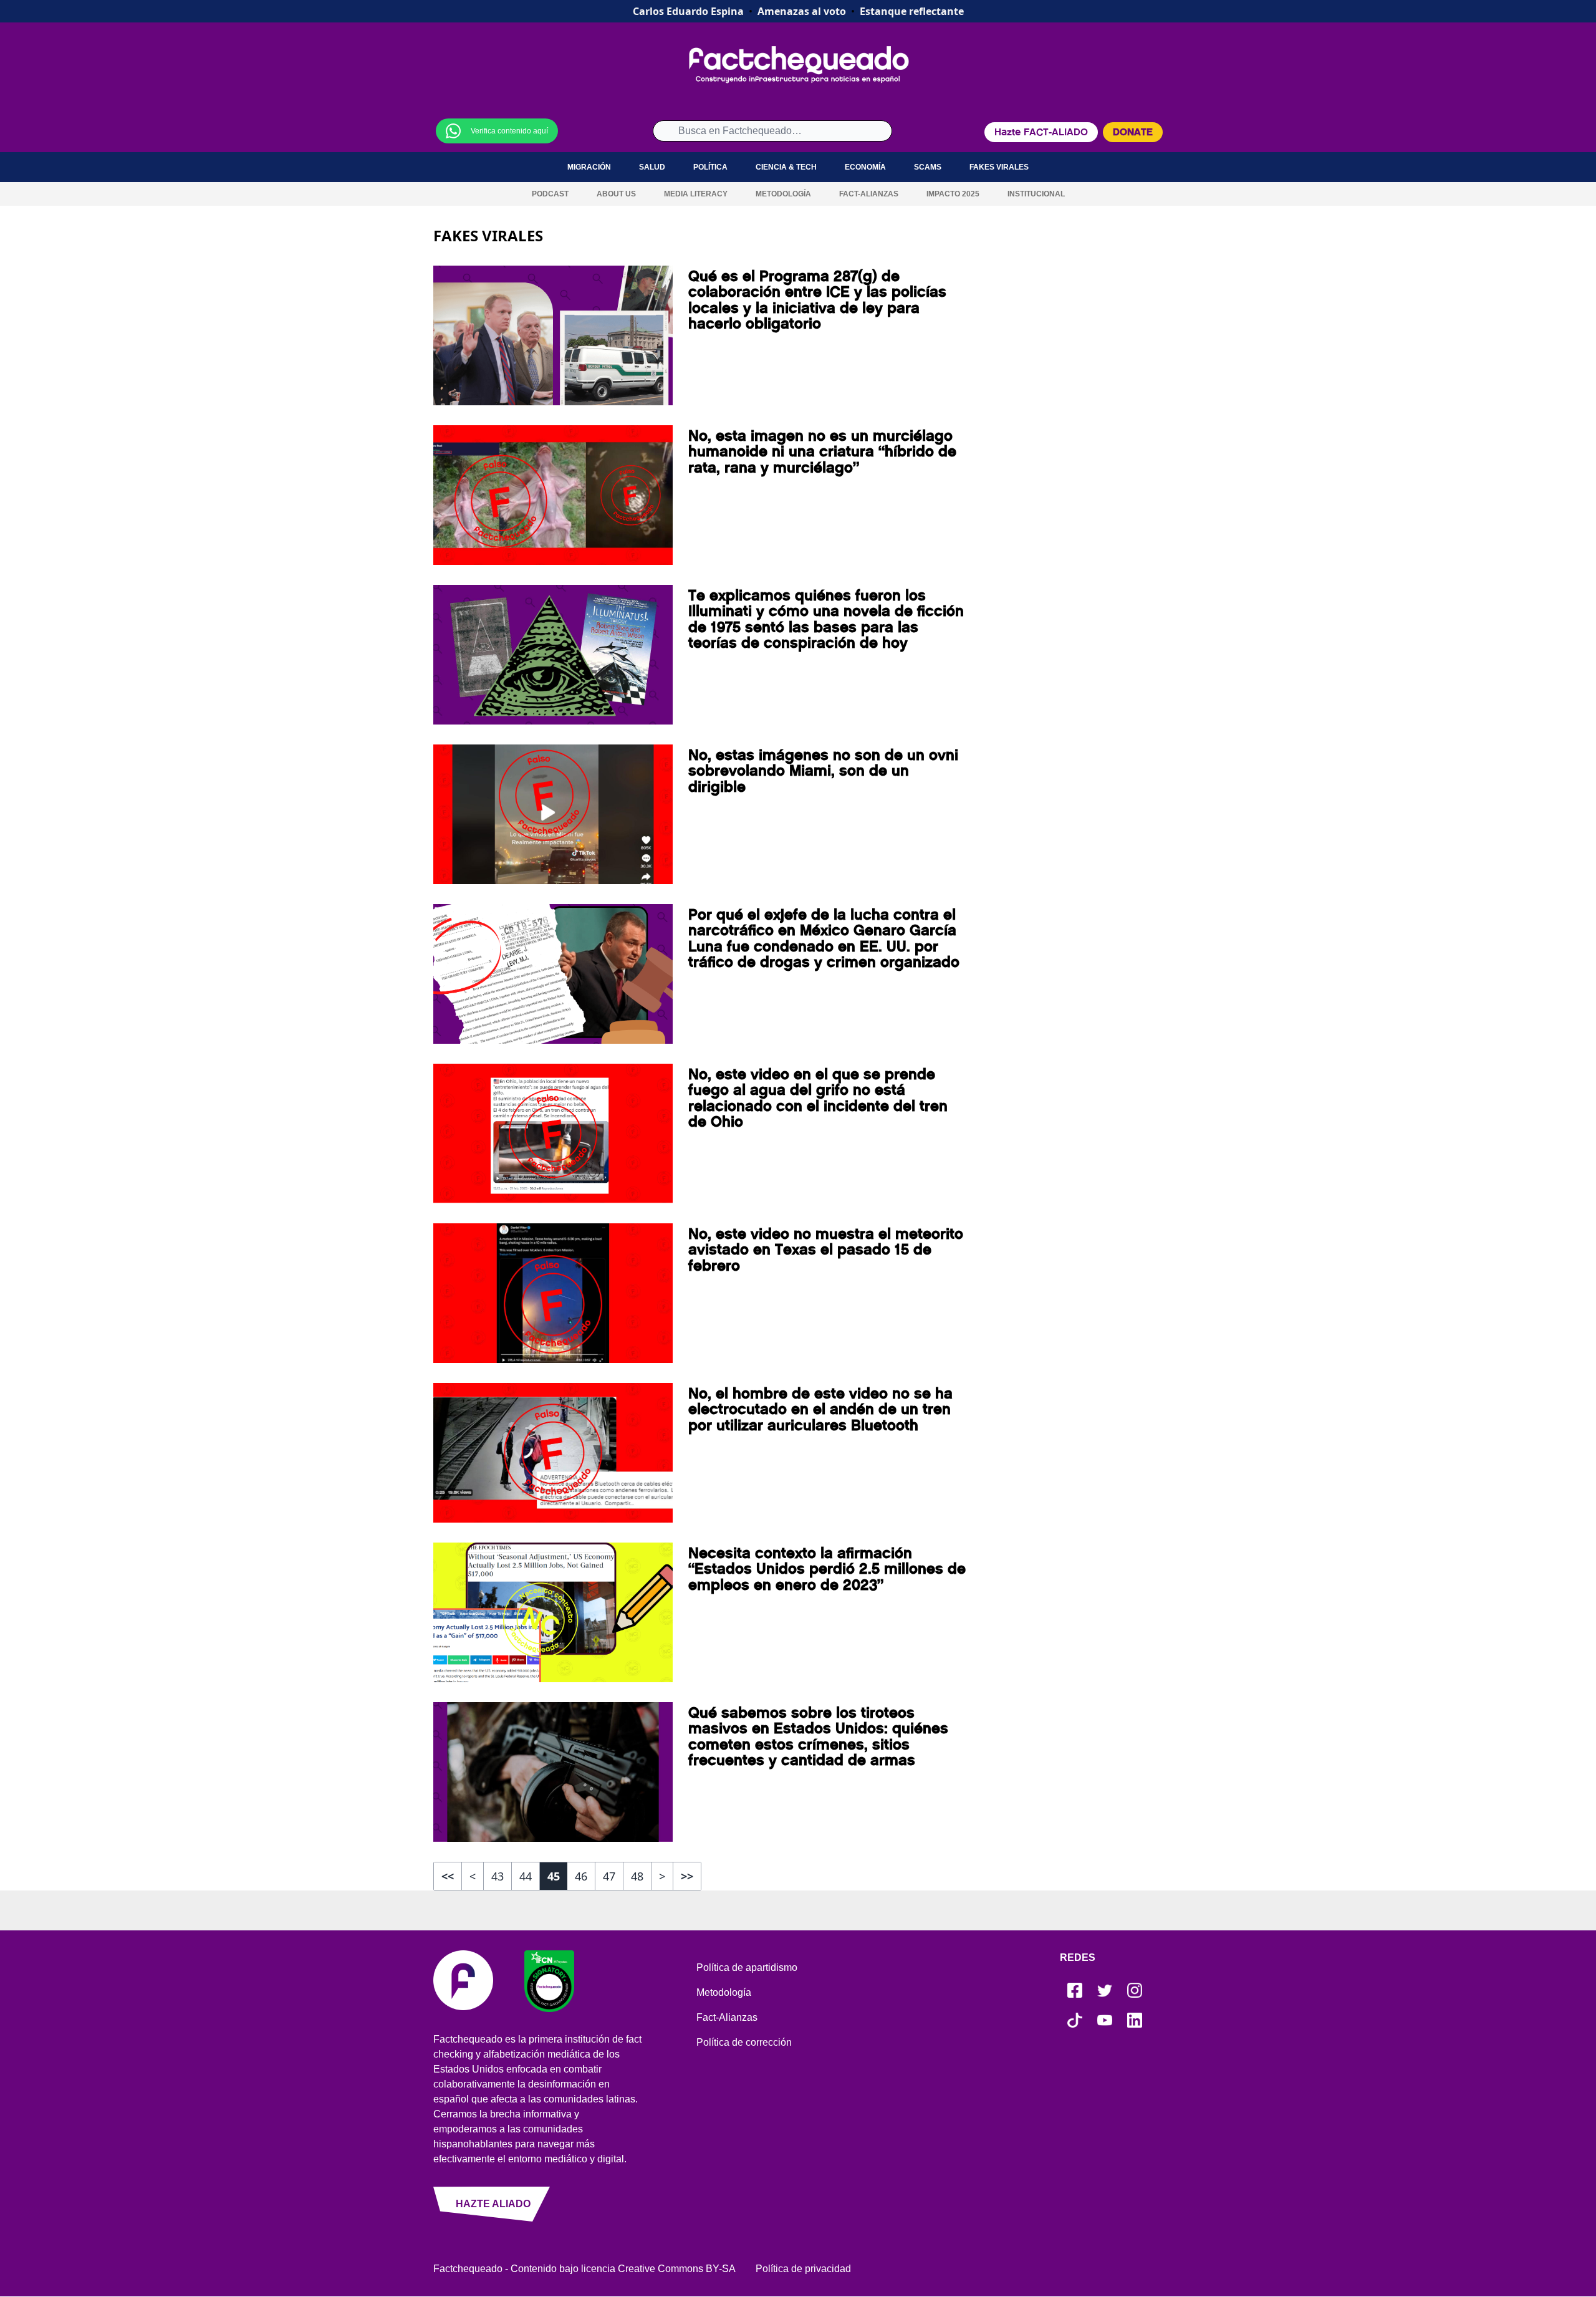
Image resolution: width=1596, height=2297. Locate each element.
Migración (589, 167)
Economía (865, 167)
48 (637, 1876)
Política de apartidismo (747, 1967)
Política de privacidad (803, 2269)
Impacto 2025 (953, 194)
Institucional (1036, 194)
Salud (652, 167)
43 (498, 1876)
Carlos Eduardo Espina (688, 11)
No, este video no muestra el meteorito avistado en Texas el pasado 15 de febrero (826, 1250)
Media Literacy (696, 194)
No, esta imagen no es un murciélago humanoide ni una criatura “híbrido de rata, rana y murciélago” (822, 452)
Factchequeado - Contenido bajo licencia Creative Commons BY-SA (584, 2269)
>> (687, 1876)
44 (526, 1876)
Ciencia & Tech (786, 167)
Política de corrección (744, 2042)
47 (609, 1876)
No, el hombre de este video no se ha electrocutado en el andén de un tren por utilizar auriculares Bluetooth (820, 1409)
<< (448, 1876)
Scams (928, 167)
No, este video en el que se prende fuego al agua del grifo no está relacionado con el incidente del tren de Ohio (818, 1098)
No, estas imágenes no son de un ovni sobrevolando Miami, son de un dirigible (823, 771)
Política (710, 167)
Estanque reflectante (912, 11)
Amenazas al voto (802, 11)
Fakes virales (999, 167)
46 (581, 1876)
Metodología (783, 194)
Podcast (550, 194)
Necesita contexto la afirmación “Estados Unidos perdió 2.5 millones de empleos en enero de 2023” (827, 1569)
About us (616, 194)
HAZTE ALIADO (493, 2204)
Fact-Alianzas (869, 194)
